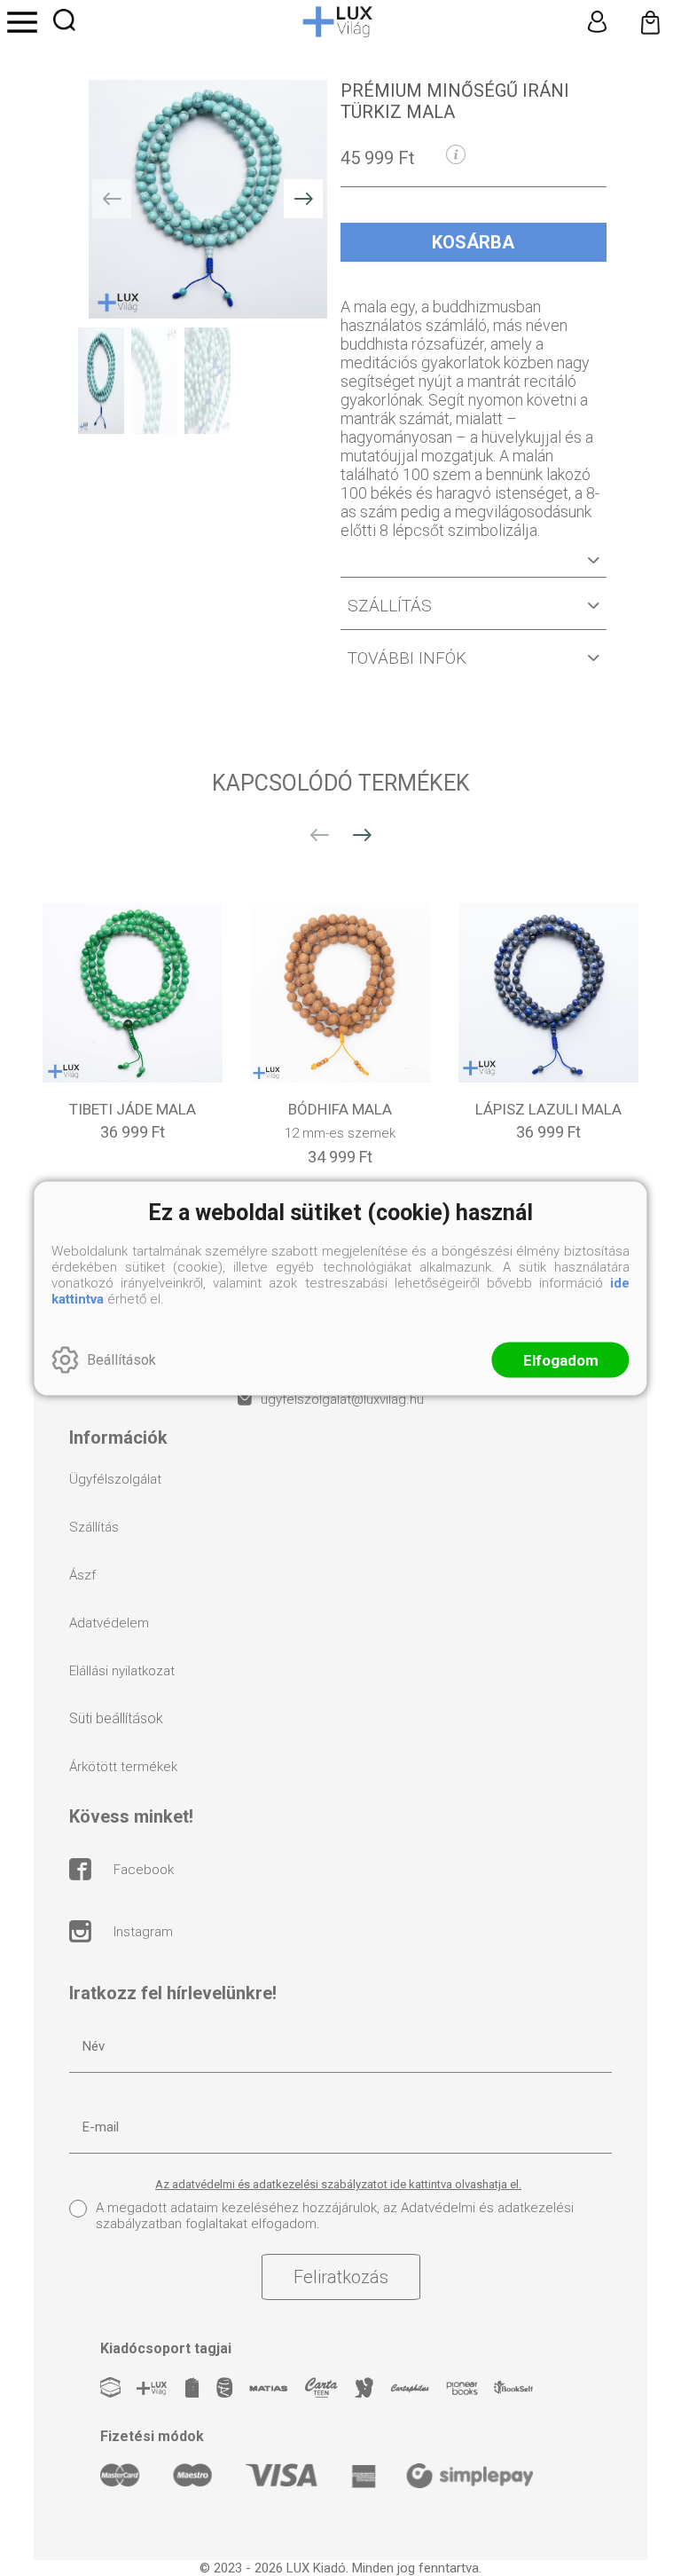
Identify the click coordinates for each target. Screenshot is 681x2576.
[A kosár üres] (650, 22)
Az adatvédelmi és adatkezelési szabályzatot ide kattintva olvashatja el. (338, 2184)
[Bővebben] (474, 567)
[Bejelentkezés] (597, 22)
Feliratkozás (341, 2277)
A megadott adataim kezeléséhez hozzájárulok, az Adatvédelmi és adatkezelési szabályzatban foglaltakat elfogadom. (335, 2216)
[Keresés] (64, 20)
